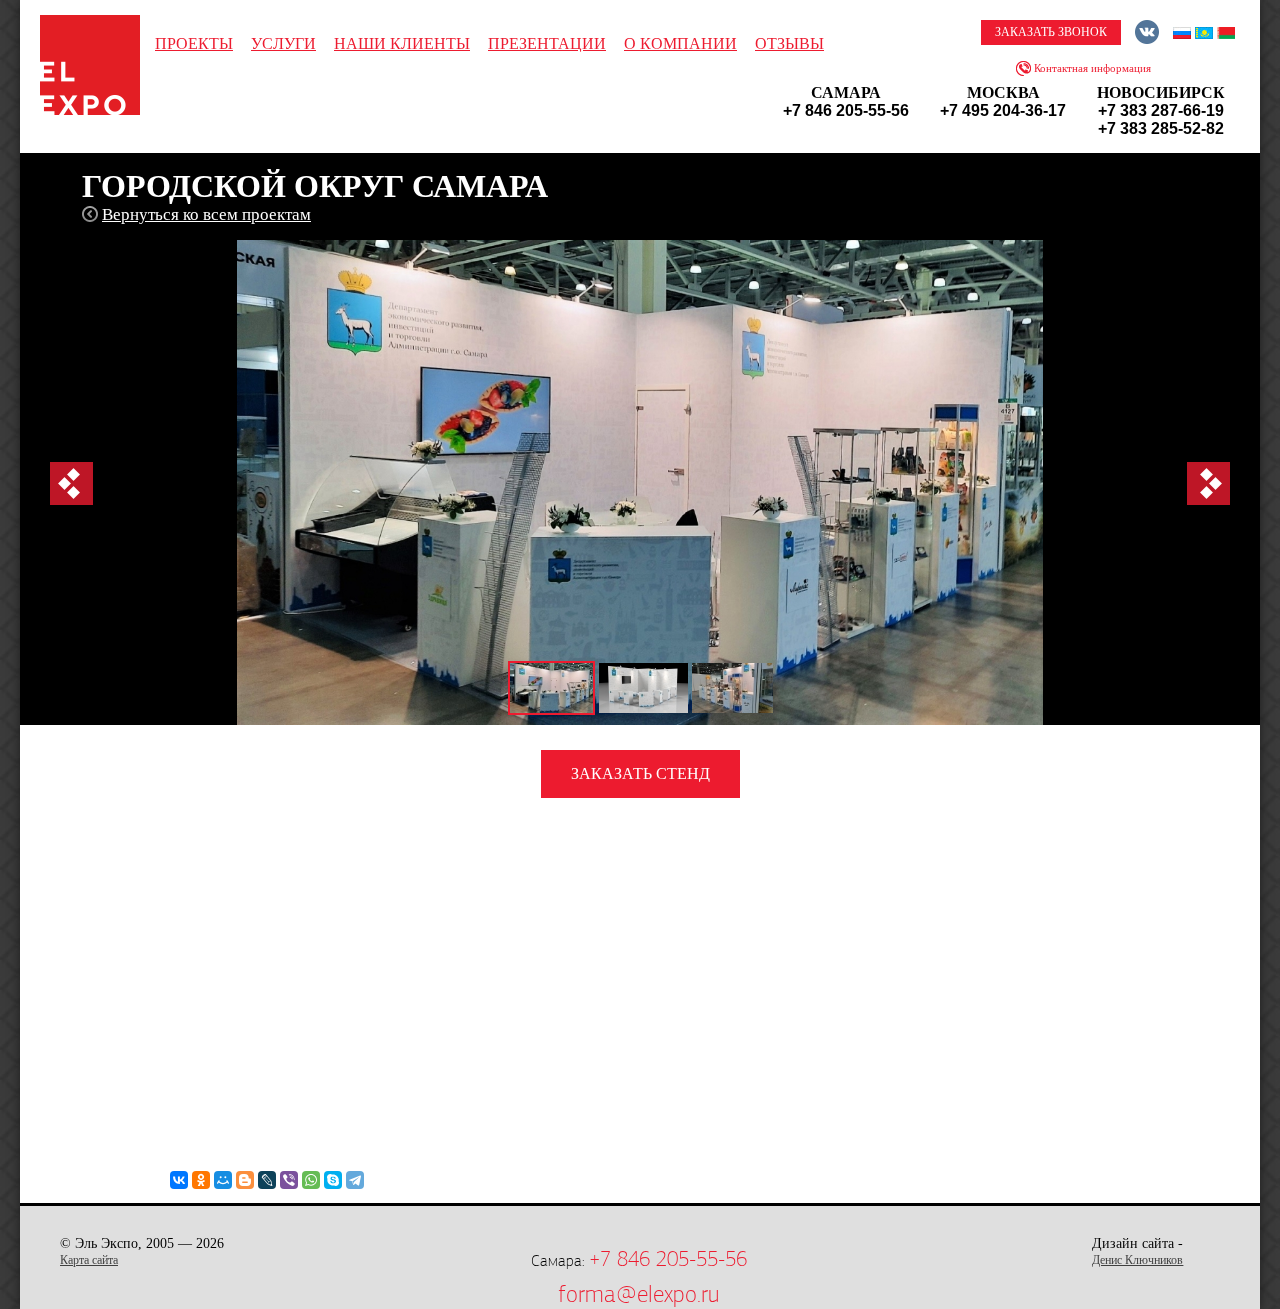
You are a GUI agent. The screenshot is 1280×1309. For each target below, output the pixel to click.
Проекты (194, 43)
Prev (71, 483)
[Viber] (289, 1180)
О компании (680, 43)
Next (1208, 483)
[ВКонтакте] (179, 1180)
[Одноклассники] (201, 1180)
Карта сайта (89, 1260)
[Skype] (333, 1180)
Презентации (547, 43)
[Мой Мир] (223, 1180)
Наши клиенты (402, 43)
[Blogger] (245, 1180)
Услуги (283, 43)
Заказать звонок (1051, 32)
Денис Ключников (1137, 1260)
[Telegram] (355, 1180)
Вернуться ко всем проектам (206, 214)
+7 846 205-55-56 (668, 1259)
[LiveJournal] (267, 1180)
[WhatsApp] (311, 1180)
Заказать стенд (640, 773)
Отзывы (789, 43)
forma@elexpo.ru (638, 1294)
